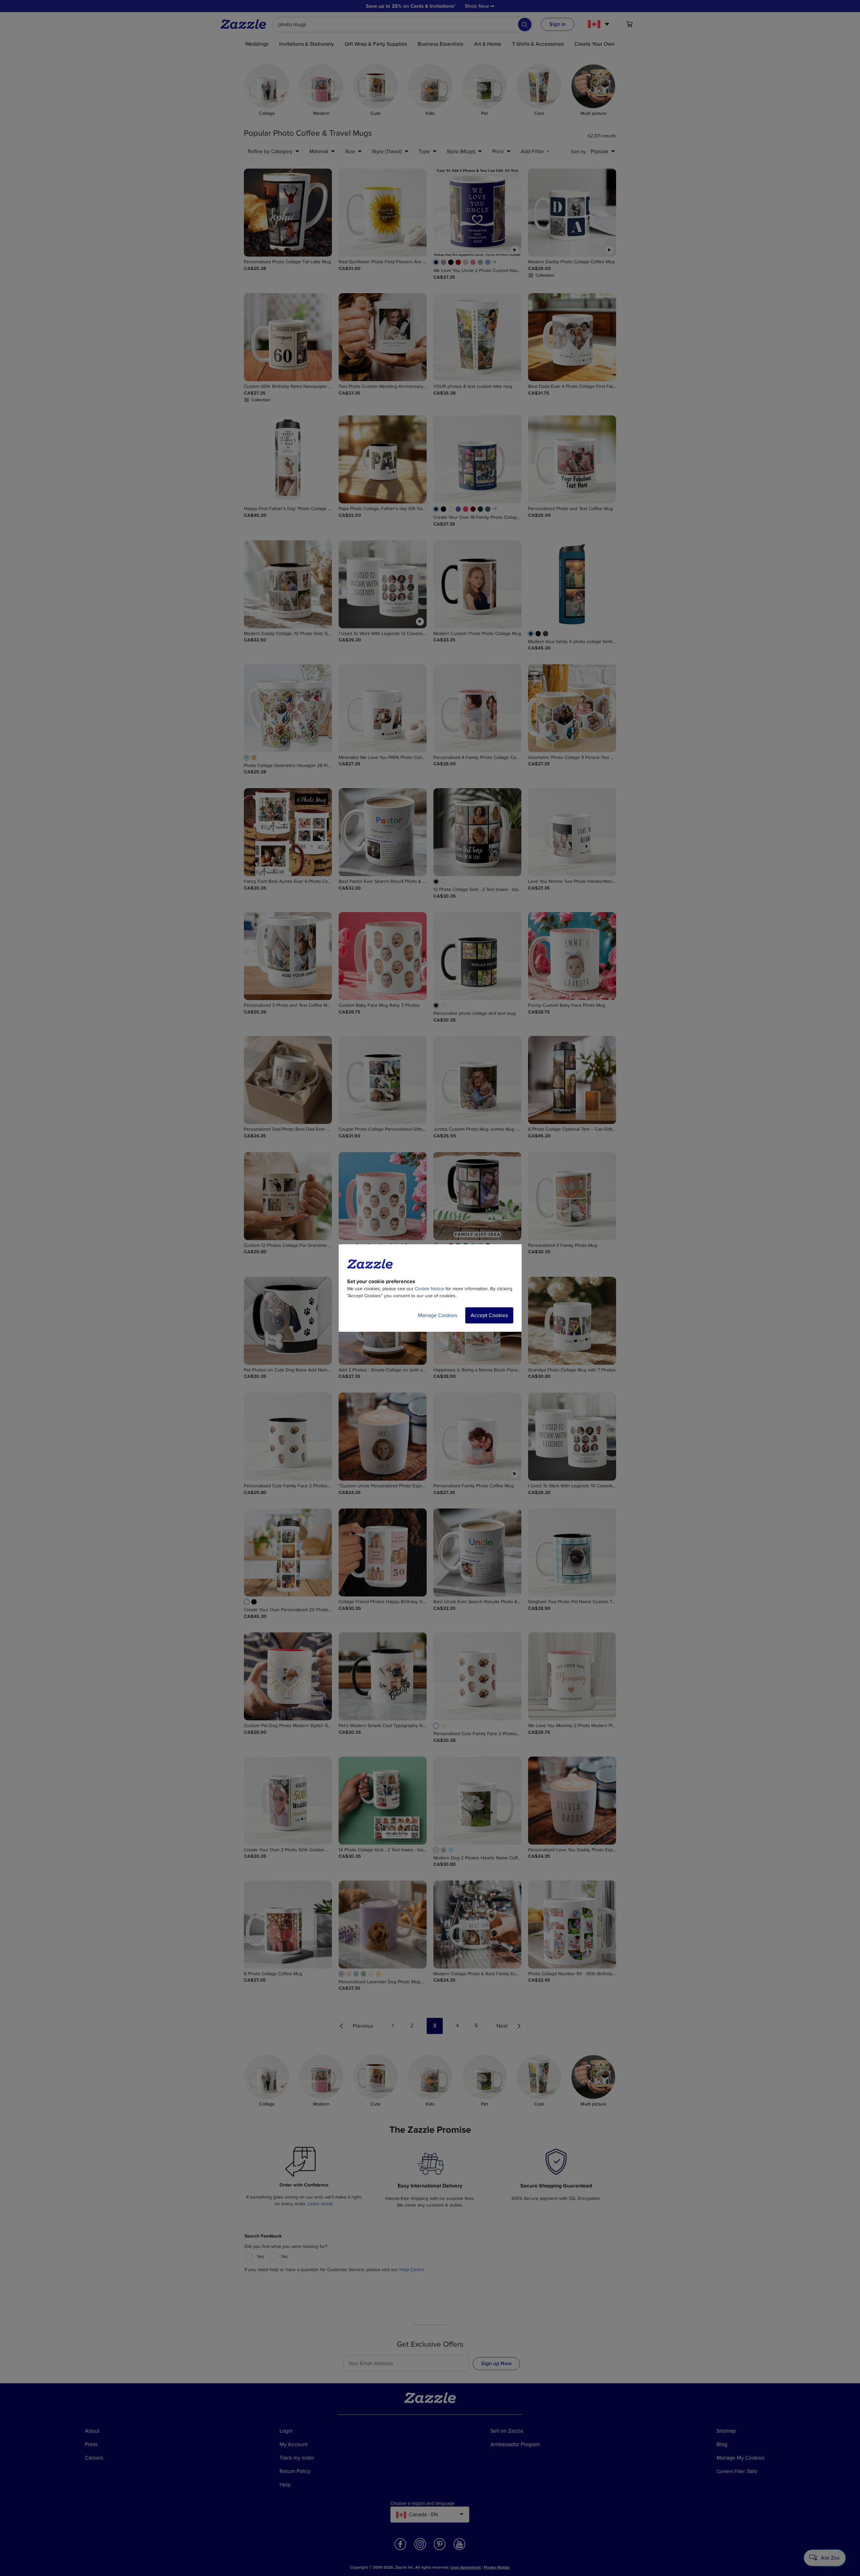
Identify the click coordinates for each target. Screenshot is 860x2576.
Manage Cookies (438, 1315)
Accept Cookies (489, 1315)
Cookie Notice (429, 1289)
